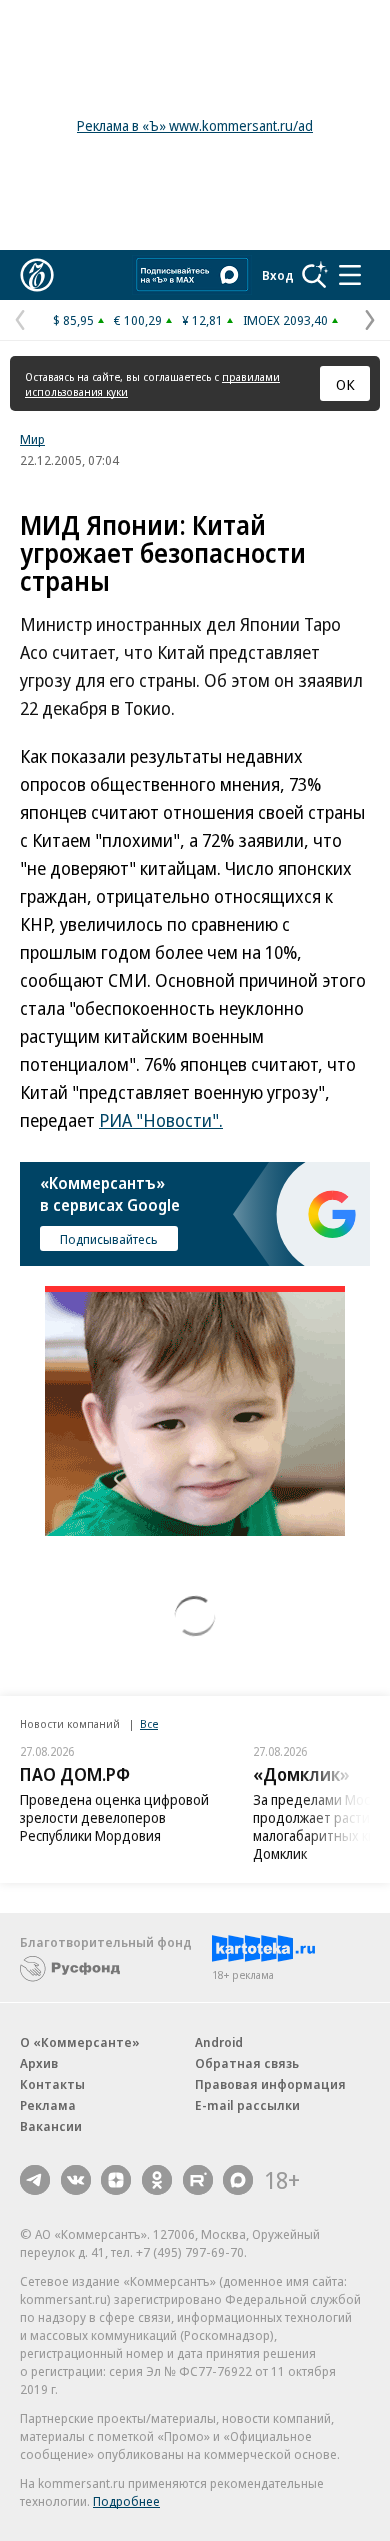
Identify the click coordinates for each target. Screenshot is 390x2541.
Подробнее (126, 2501)
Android (219, 2042)
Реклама (48, 2105)
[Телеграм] (35, 2180)
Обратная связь (247, 2063)
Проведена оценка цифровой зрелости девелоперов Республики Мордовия (114, 1817)
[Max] (238, 2180)
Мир (32, 439)
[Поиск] (315, 275)
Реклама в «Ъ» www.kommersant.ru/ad (195, 125)
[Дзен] (116, 2180)
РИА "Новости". (161, 1120)
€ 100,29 (138, 320)
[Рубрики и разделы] (350, 275)
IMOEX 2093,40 (285, 320)
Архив (39, 2063)
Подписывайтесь (109, 1239)
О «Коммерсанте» (80, 2042)
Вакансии (51, 2126)
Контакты (52, 2084)
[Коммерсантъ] (37, 275)
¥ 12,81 (202, 320)
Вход (278, 275)
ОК (345, 384)
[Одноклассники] (157, 2180)
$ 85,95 (73, 320)
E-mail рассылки (247, 2105)
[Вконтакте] (76, 2180)
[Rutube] (198, 2180)
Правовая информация (270, 2084)
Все (149, 1723)
